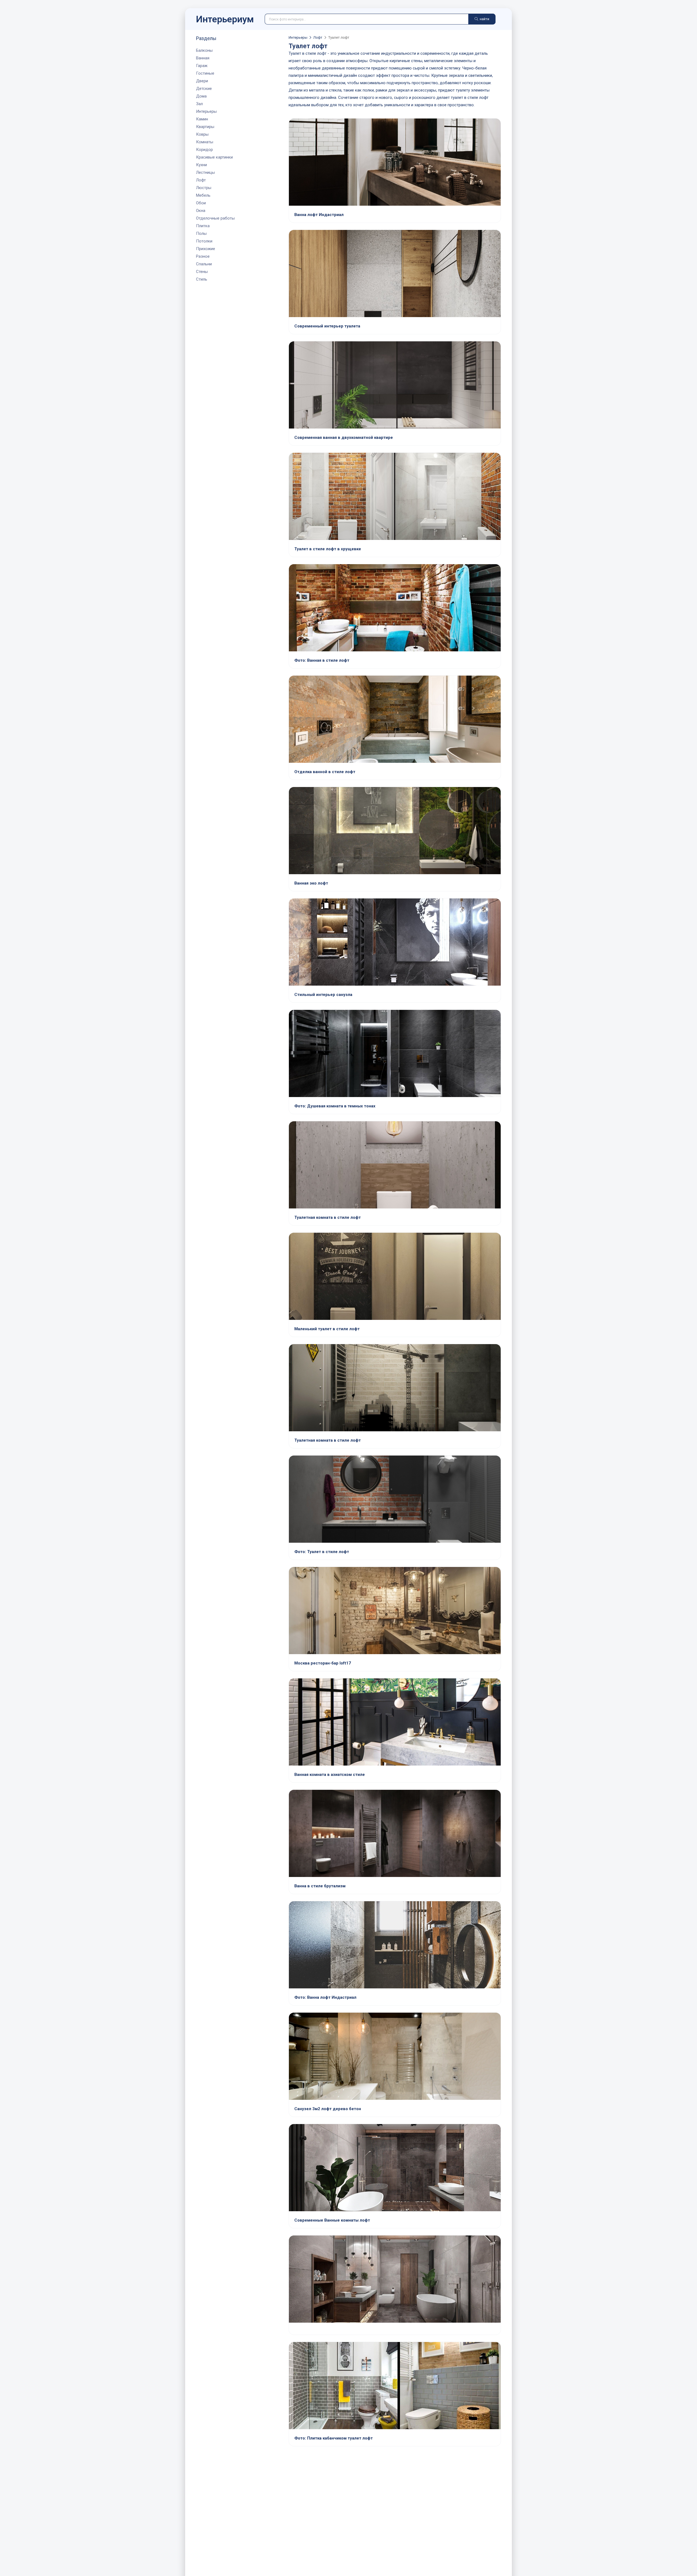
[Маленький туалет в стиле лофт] (395, 1277)
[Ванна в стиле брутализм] (395, 1834)
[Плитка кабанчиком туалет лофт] (395, 2386)
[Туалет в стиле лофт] (395, 1500)
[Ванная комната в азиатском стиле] (395, 1723)
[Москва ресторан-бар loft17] (395, 1611)
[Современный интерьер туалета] (395, 274)
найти (484, 19)
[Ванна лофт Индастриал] (395, 163)
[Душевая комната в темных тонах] (395, 1054)
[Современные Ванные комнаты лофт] (395, 2168)
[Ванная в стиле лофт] (395, 608)
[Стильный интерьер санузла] (395, 943)
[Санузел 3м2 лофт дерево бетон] (395, 2057)
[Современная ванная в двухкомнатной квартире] (395, 385)
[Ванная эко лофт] (395, 831)
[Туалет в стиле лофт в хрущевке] (395, 497)
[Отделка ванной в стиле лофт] (395, 720)
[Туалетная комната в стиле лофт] (395, 1165)
